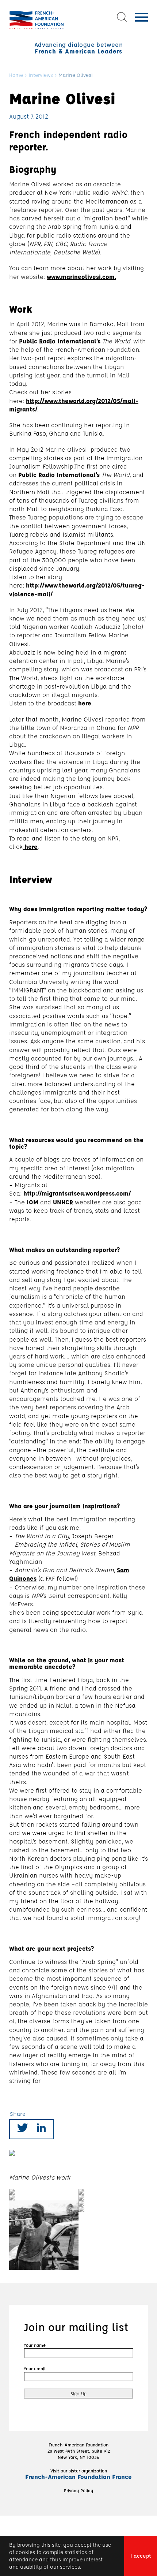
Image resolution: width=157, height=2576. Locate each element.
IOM (32, 1202)
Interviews (41, 75)
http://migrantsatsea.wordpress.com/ (77, 1193)
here (85, 703)
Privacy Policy (78, 2490)
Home (16, 75)
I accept (141, 2556)
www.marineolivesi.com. (81, 277)
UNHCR (63, 1202)
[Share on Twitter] (23, 2129)
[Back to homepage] (37, 20)
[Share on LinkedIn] (41, 2129)
